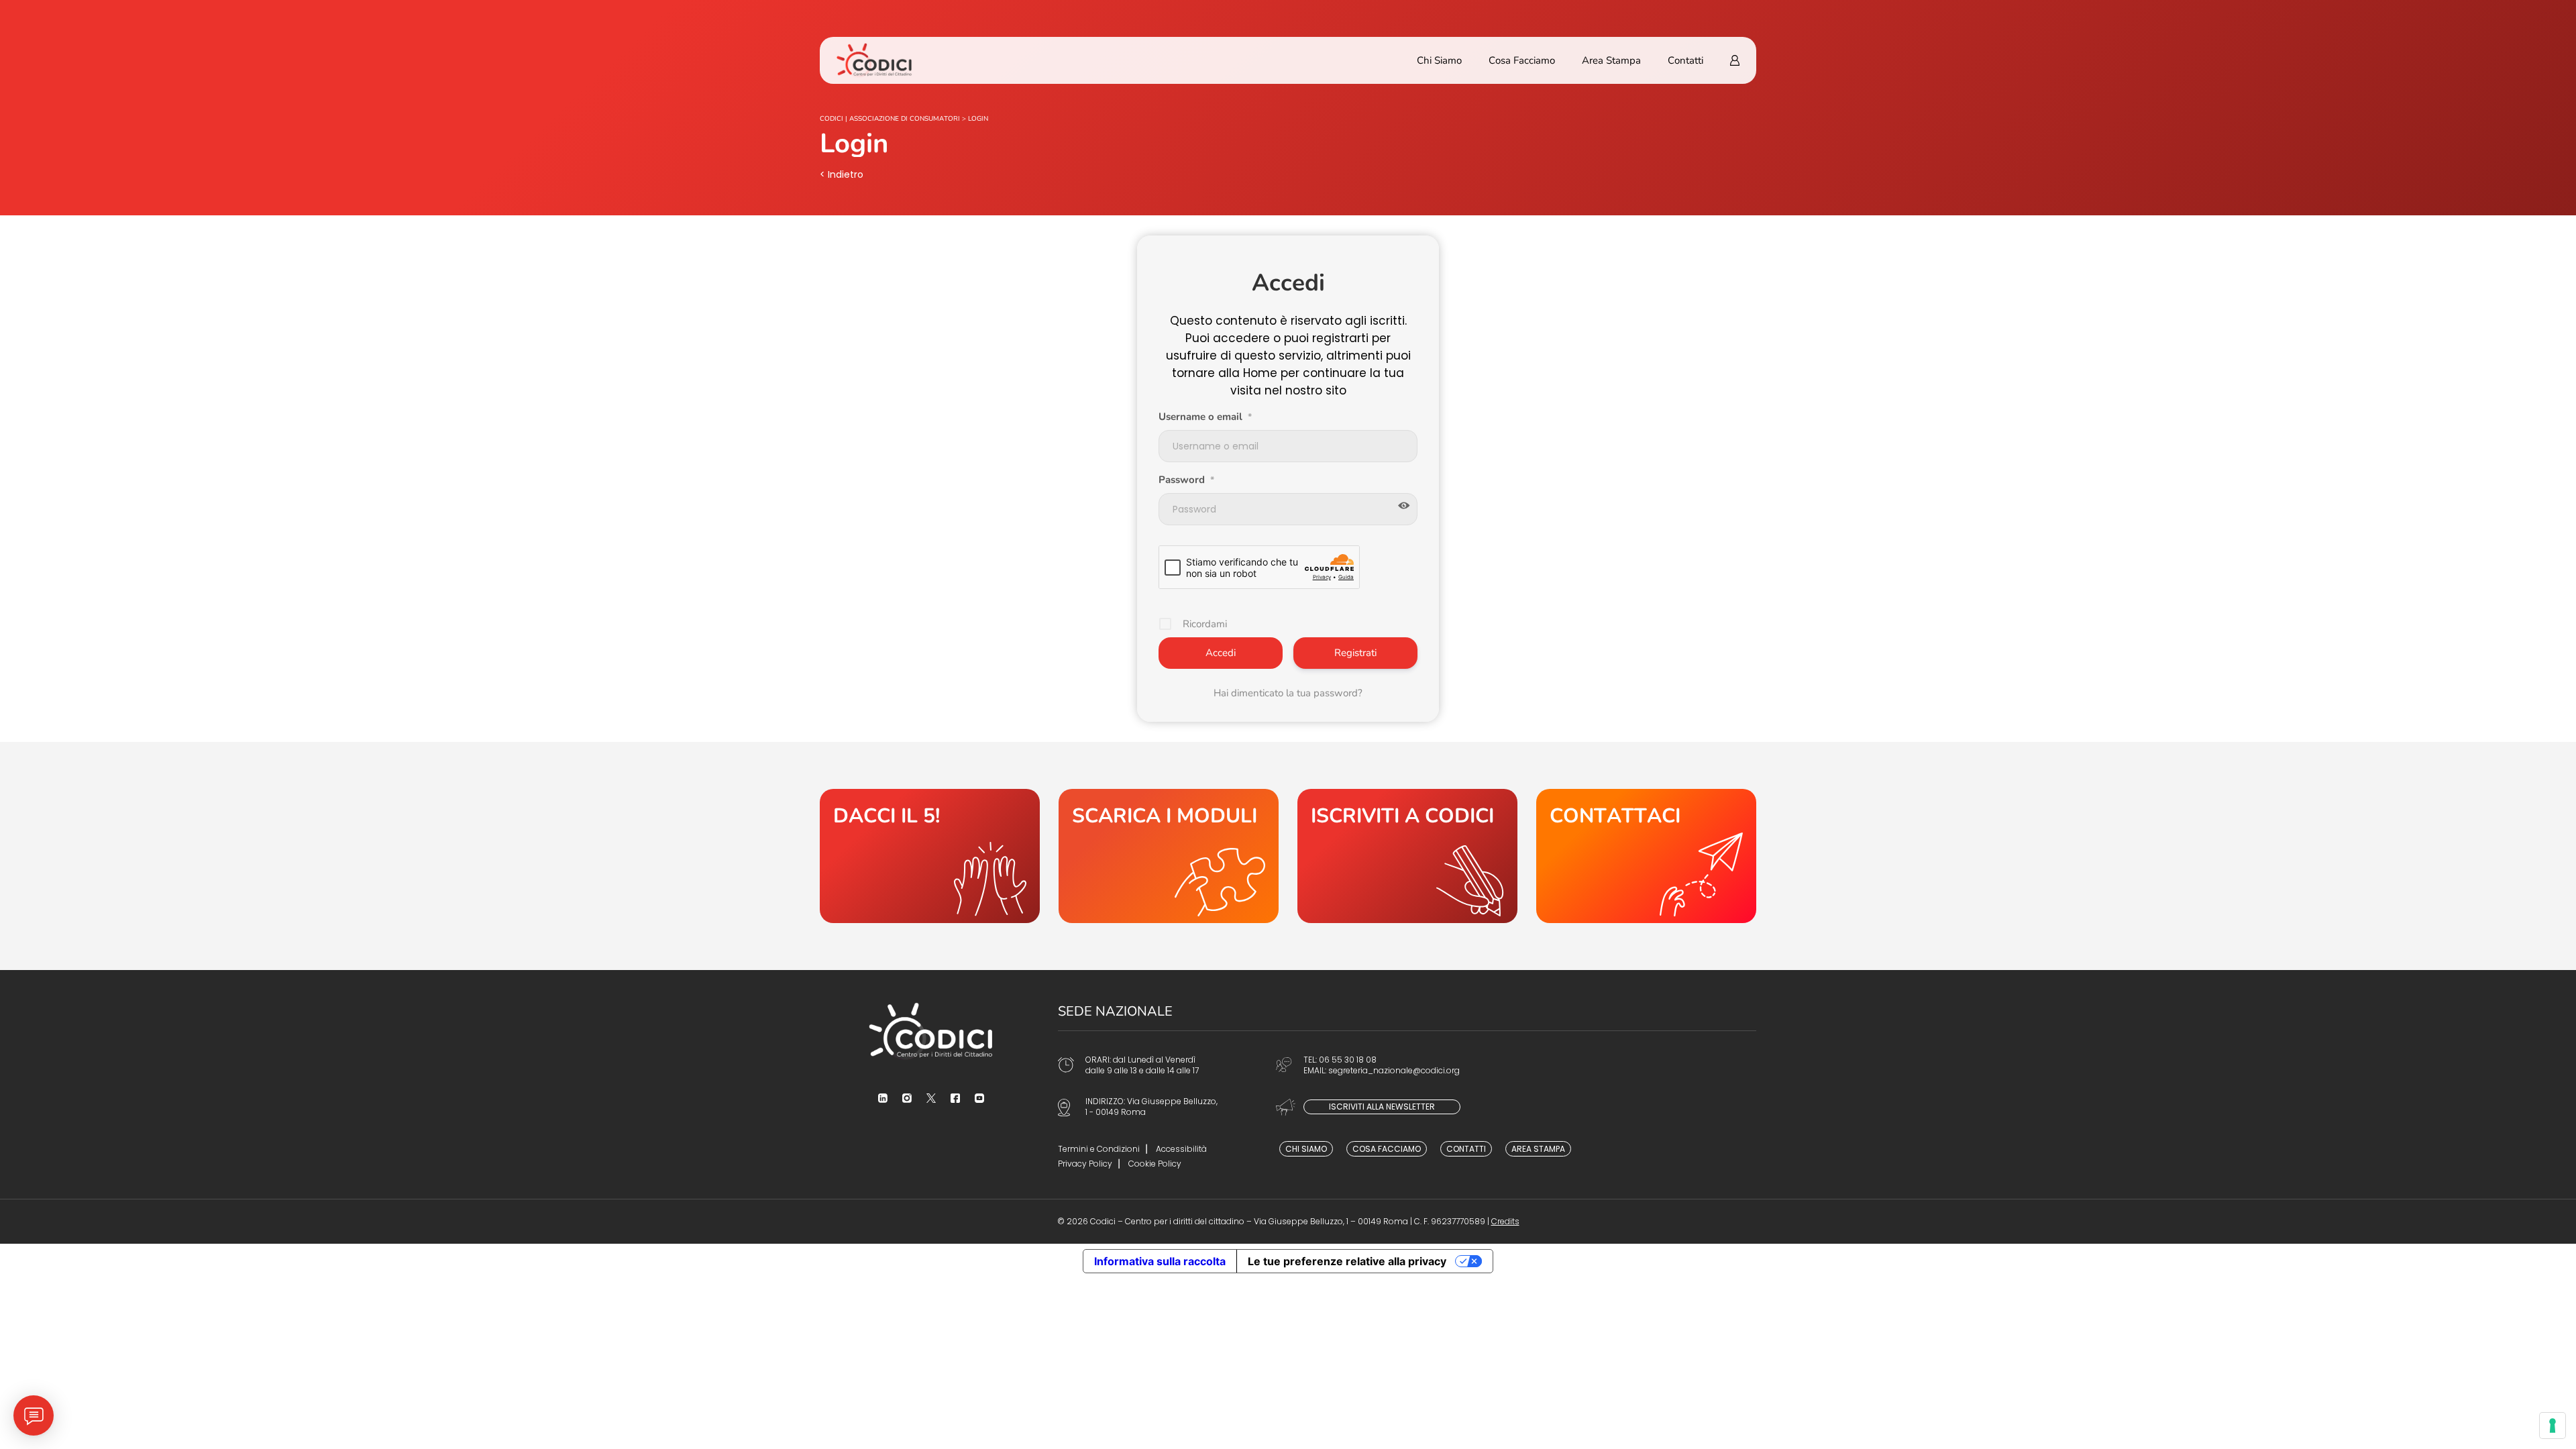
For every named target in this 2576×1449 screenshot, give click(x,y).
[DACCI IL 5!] (930, 856)
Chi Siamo (1439, 60)
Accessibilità (1181, 1149)
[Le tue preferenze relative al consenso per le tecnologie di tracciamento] (2553, 1426)
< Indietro (842, 174)
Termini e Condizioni (1099, 1149)
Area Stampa (1611, 60)
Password (1186, 480)
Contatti (1685, 60)
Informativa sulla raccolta (1160, 1261)
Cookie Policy (1155, 1164)
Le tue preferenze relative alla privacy (1347, 1261)
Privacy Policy (1085, 1164)
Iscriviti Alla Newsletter (1382, 1107)
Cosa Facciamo (1522, 60)
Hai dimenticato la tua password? (1288, 693)
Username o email (1205, 417)
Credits (1505, 1221)
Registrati (1355, 653)
